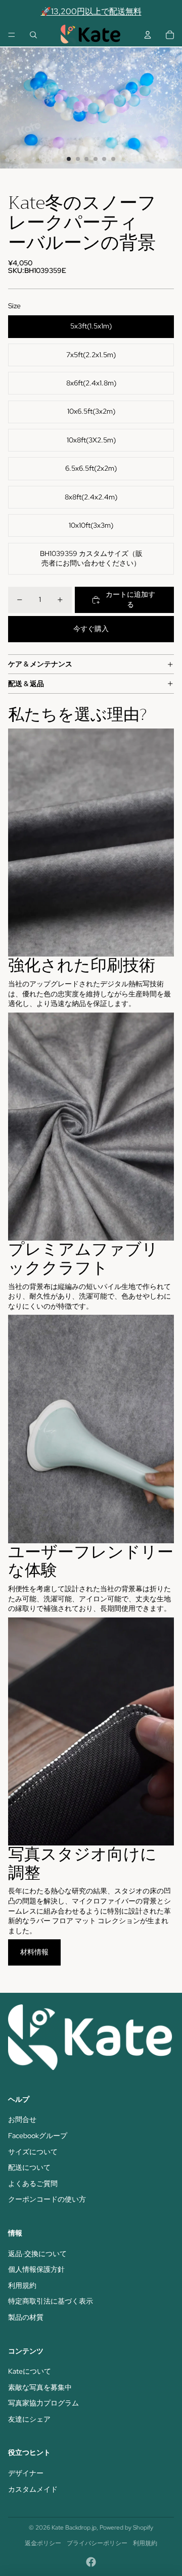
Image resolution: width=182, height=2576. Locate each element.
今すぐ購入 (91, 629)
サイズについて (33, 2152)
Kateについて (30, 2371)
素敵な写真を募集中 (40, 2387)
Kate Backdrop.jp (74, 2528)
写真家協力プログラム (43, 2403)
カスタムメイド (33, 2489)
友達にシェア (29, 2419)
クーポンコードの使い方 (47, 2199)
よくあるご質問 (33, 2183)
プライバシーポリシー (97, 2543)
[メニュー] (12, 35)
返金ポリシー (43, 2543)
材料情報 (34, 1952)
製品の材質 (26, 2317)
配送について (29, 2167)
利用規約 (22, 2285)
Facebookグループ (38, 2136)
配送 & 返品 (26, 684)
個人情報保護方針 (36, 2269)
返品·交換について (37, 2254)
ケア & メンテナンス (40, 664)
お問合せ (22, 2119)
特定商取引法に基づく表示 (51, 2301)
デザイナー (26, 2473)
